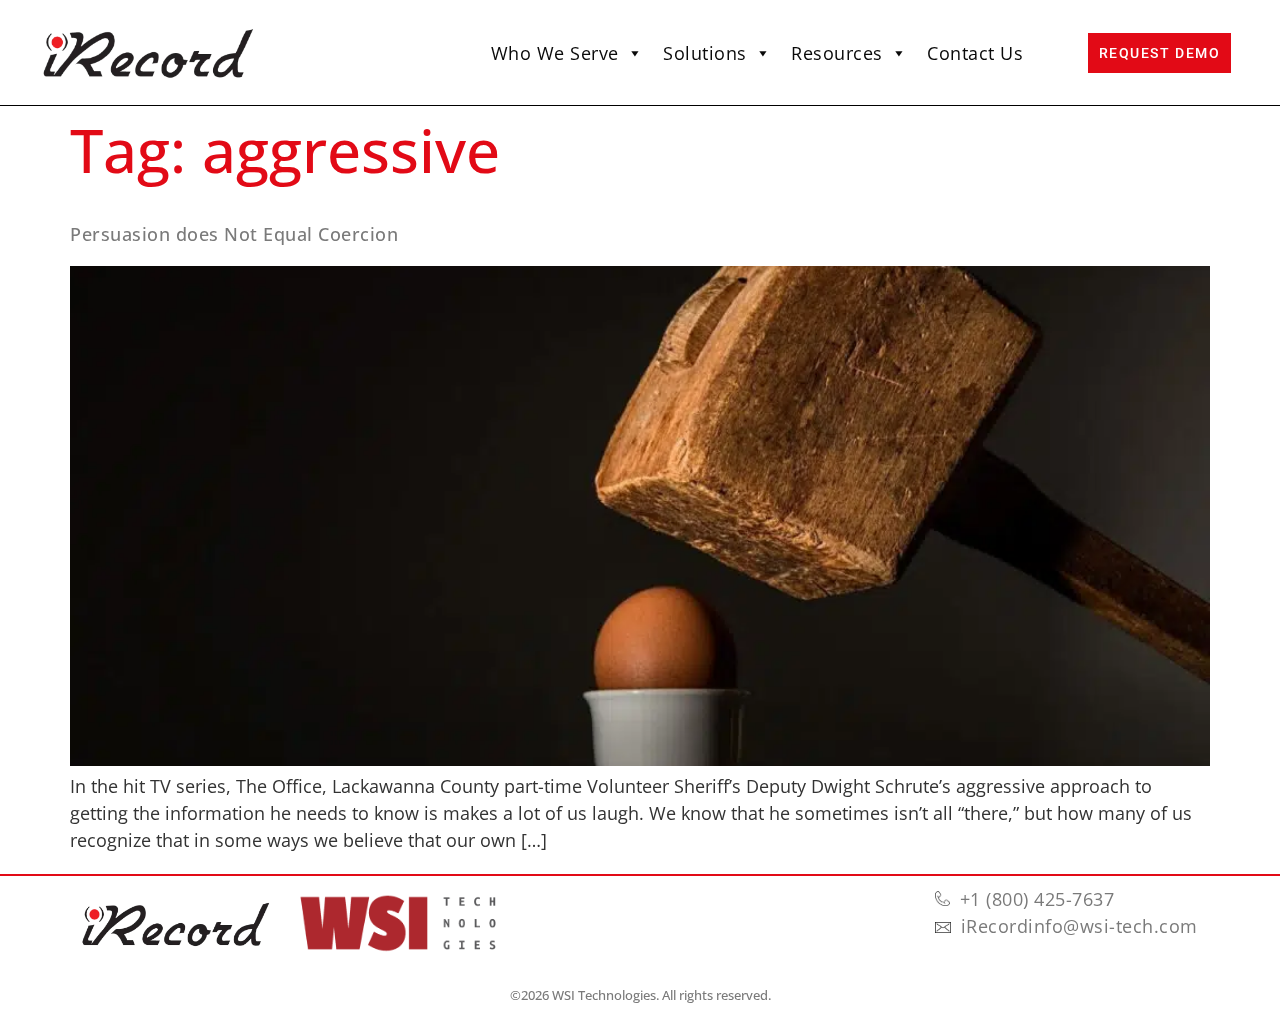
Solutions (705, 53)
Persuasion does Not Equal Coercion (234, 234)
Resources (837, 53)
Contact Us (975, 53)
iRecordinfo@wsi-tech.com (1079, 926)
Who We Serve (555, 53)
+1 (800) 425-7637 (1037, 899)
